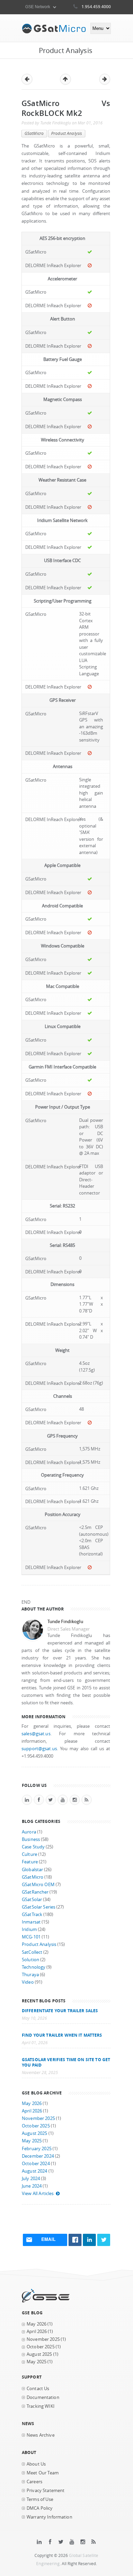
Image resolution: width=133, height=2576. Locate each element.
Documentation (43, 2397)
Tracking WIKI (41, 2406)
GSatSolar (32, 1900)
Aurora (29, 1832)
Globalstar (32, 1870)
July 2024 (31, 2179)
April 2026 (32, 2111)
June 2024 (32, 2186)
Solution (31, 1960)
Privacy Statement (46, 2491)
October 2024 (36, 2164)
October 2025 (36, 2126)
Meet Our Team (43, 2473)
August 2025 (35, 2133)
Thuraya (30, 1975)
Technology (34, 1967)
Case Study (33, 1847)
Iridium (29, 1929)
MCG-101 (31, 1937)
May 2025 (32, 2141)
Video (28, 1982)
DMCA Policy (40, 2508)
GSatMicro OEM (38, 1885)
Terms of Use (40, 2499)
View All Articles (38, 2194)
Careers (34, 2482)
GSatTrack (32, 1914)
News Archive (41, 2435)
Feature (30, 1862)
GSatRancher (35, 1892)
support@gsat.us (39, 1749)
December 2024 (38, 2156)
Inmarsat (31, 1922)
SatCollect (32, 1952)
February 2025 (37, 2149)
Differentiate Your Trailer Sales (60, 2011)
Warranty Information (49, 2517)
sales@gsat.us (36, 1734)
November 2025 (38, 2118)
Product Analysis (66, 133)
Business (31, 1839)
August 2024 (35, 2171)
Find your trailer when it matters (62, 2035)
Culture (29, 1854)
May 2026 (32, 2103)
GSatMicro (34, 133)
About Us (36, 2464)
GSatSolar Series (39, 1907)
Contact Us (38, 2389)
